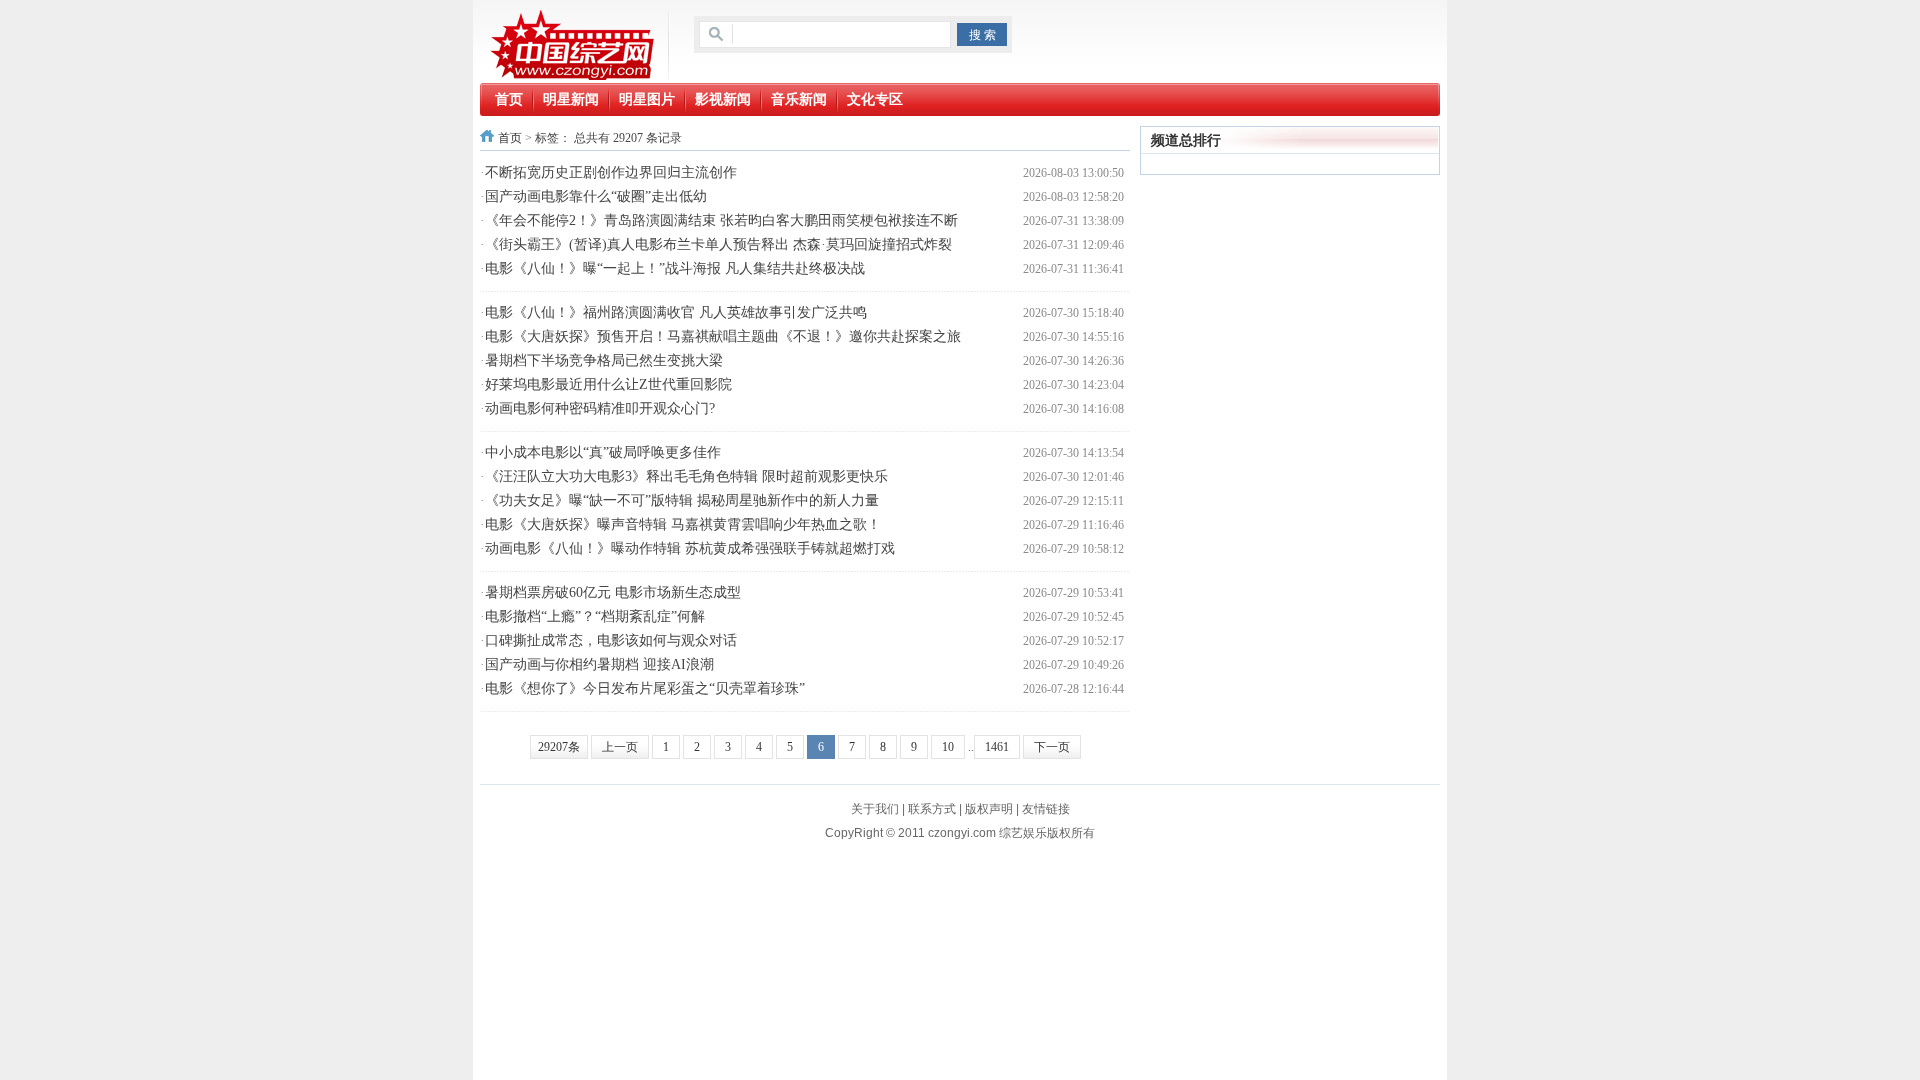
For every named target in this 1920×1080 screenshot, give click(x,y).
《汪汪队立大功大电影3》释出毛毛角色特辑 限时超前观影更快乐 (686, 476)
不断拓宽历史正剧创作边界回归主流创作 (611, 172)
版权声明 (989, 809)
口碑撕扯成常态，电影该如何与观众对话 (611, 640)
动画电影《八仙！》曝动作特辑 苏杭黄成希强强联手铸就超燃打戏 (690, 548)
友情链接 (1046, 809)
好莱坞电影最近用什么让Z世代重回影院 (608, 384)
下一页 (1052, 747)
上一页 (620, 747)
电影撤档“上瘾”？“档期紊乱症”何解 (595, 616)
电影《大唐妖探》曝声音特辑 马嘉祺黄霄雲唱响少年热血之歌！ (683, 524)
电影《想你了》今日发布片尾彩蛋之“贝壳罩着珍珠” (645, 688)
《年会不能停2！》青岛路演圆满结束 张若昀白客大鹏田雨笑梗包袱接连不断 (721, 220)
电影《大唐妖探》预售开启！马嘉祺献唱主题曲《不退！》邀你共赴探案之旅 (723, 336)
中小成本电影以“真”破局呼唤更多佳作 (603, 452)
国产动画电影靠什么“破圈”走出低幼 (596, 196)
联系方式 (932, 809)
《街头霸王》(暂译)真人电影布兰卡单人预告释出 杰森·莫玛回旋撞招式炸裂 (718, 244)
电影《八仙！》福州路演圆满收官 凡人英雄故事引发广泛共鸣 (676, 312)
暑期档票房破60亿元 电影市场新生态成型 (613, 592)
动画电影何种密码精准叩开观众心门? (600, 408)
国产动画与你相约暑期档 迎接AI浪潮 (599, 664)
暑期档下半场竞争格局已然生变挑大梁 (604, 360)
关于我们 (875, 809)
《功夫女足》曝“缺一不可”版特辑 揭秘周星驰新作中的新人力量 (682, 500)
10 (948, 747)
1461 (997, 747)
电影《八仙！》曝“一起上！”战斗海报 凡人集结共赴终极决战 (675, 268)
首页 (510, 138)
